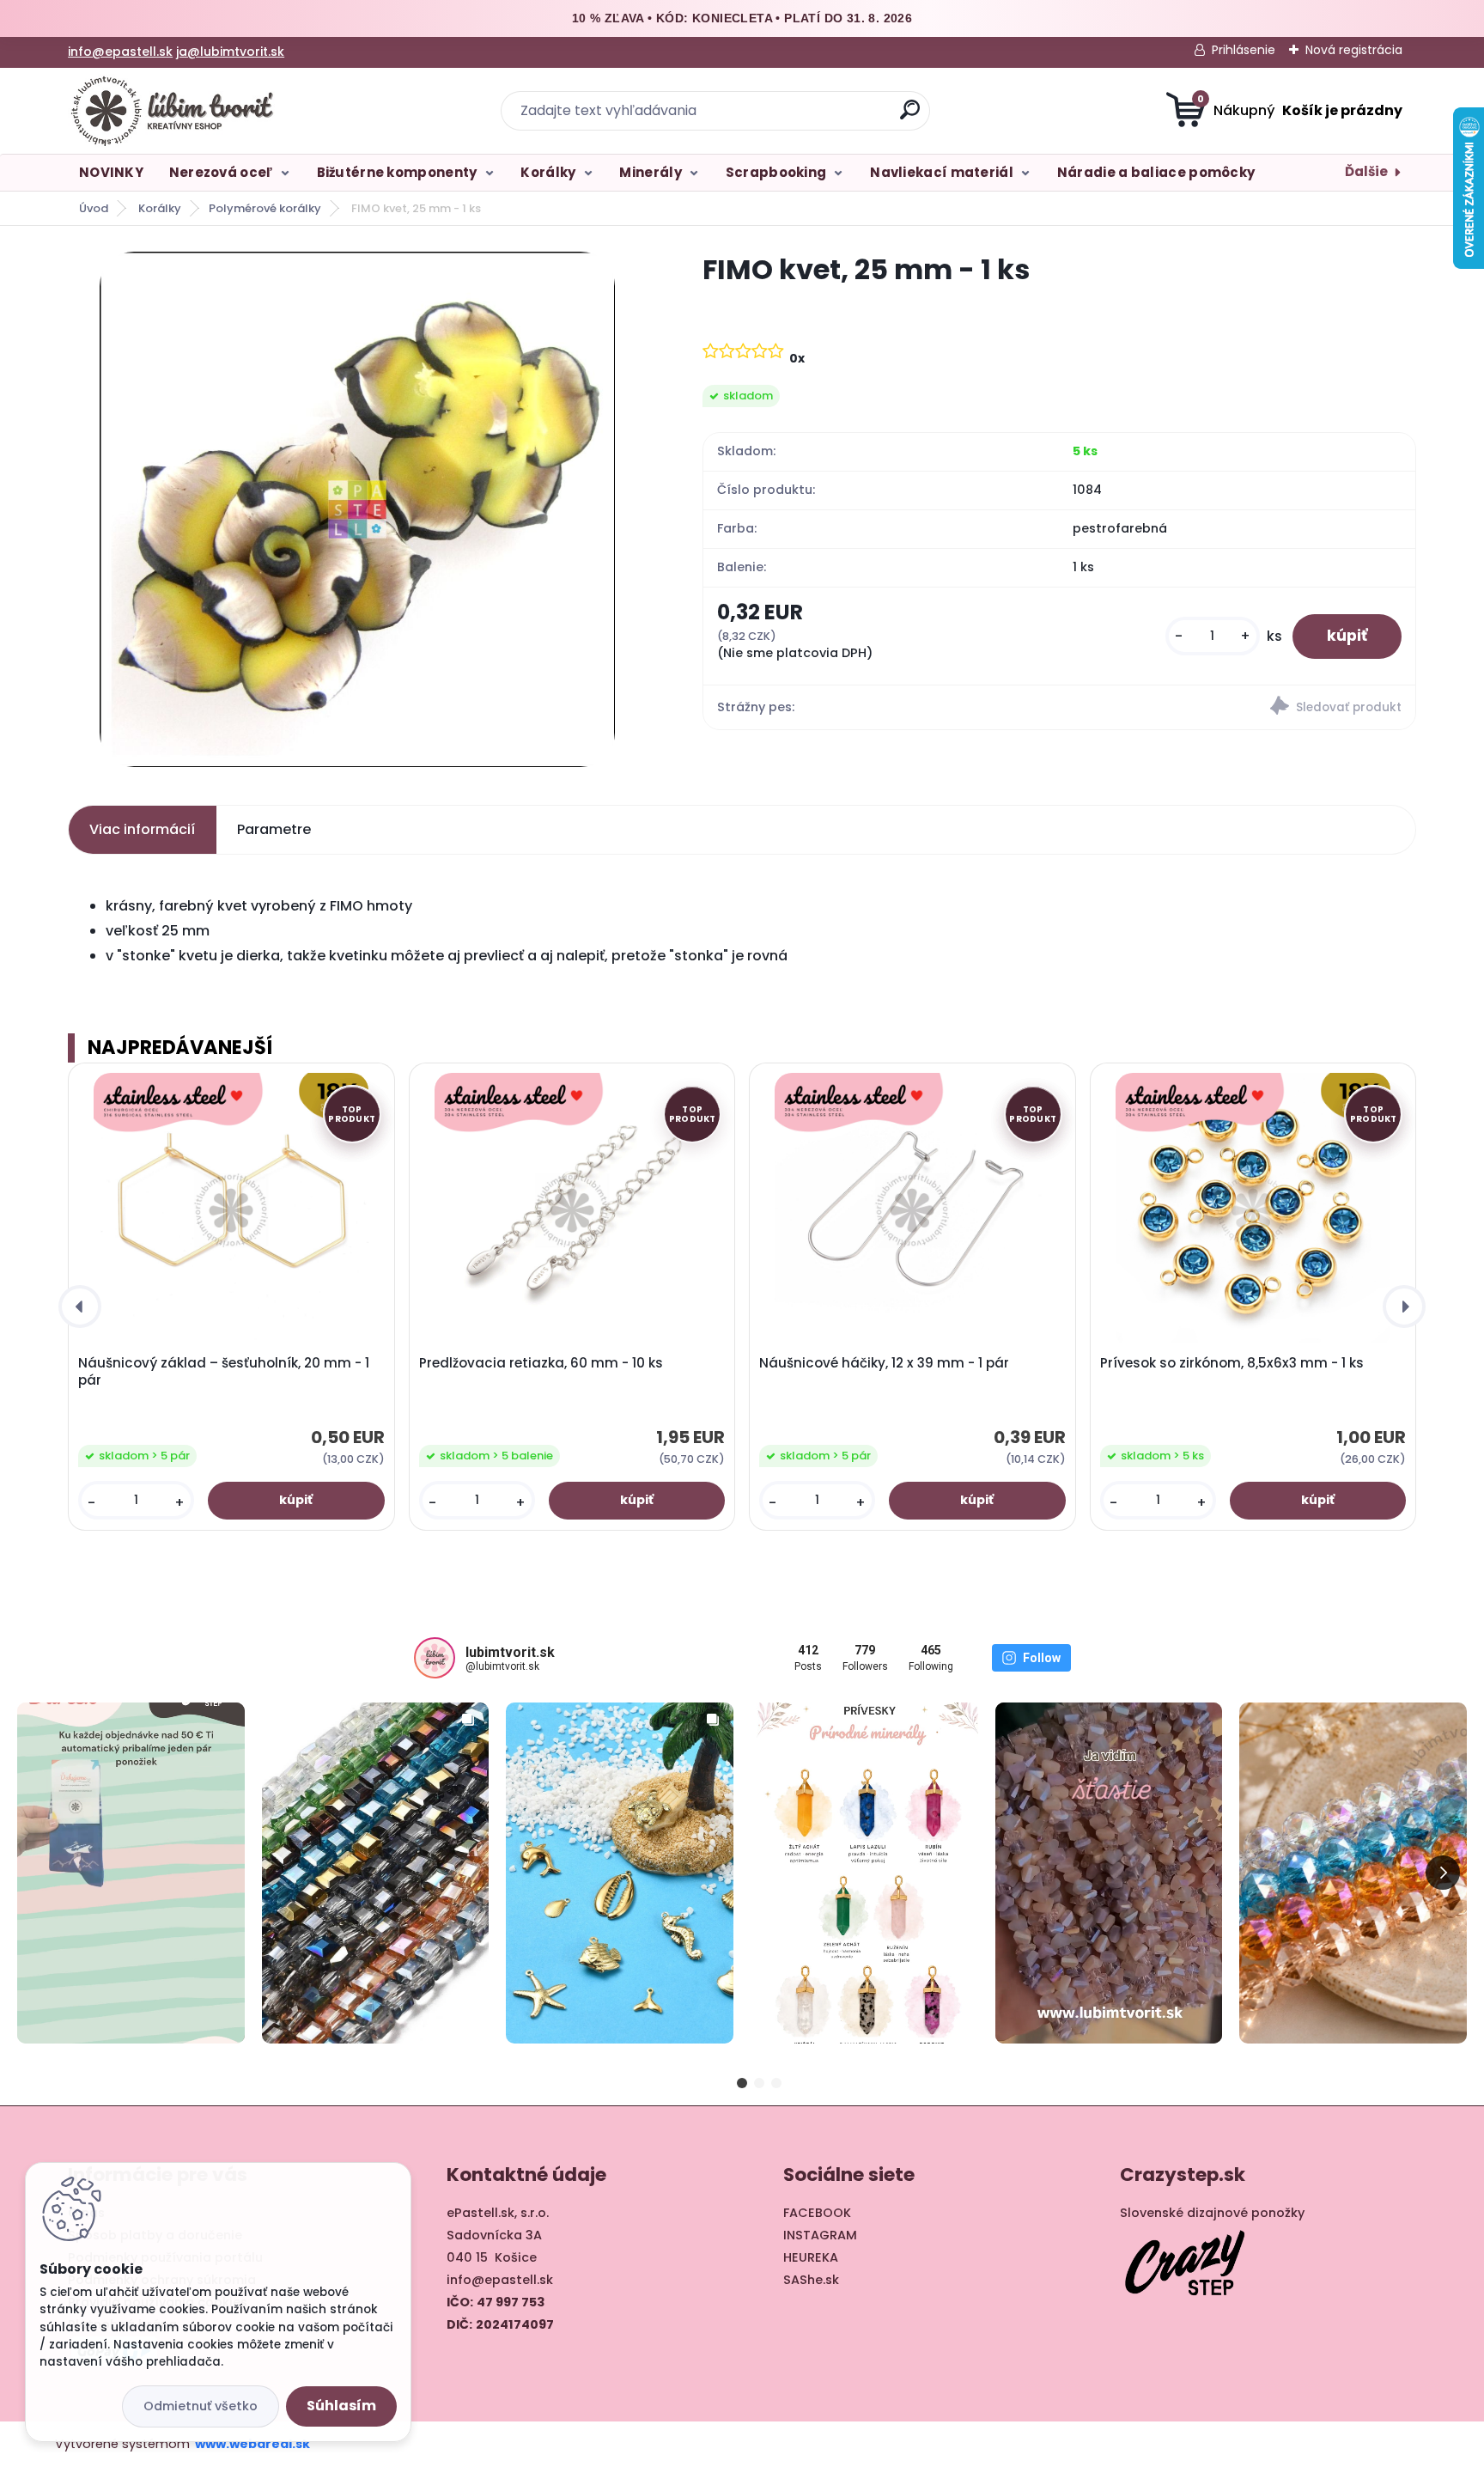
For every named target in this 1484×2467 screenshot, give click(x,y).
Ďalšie (1366, 171)
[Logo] (173, 111)
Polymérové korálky (265, 208)
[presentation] (80, 1307)
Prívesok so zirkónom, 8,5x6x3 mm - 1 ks (1232, 1363)
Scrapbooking (776, 172)
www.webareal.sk (252, 2444)
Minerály (650, 172)
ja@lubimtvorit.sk (230, 52)
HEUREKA (811, 2257)
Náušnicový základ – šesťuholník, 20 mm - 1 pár (224, 1372)
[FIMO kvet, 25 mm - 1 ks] (357, 509)
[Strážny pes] (1237, 708)
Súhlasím (341, 2406)
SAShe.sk (811, 2280)
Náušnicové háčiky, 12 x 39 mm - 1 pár (884, 1363)
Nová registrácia (1354, 50)
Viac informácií (142, 829)
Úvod (94, 208)
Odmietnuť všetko (201, 2406)
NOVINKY (111, 172)
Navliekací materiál (942, 172)
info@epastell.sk (120, 52)
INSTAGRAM (820, 2235)
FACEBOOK (817, 2213)
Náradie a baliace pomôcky (1156, 172)
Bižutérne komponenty (397, 172)
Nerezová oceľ (221, 172)
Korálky (548, 172)
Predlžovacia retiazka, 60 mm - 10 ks (541, 1363)
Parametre (274, 829)
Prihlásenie (1244, 50)
